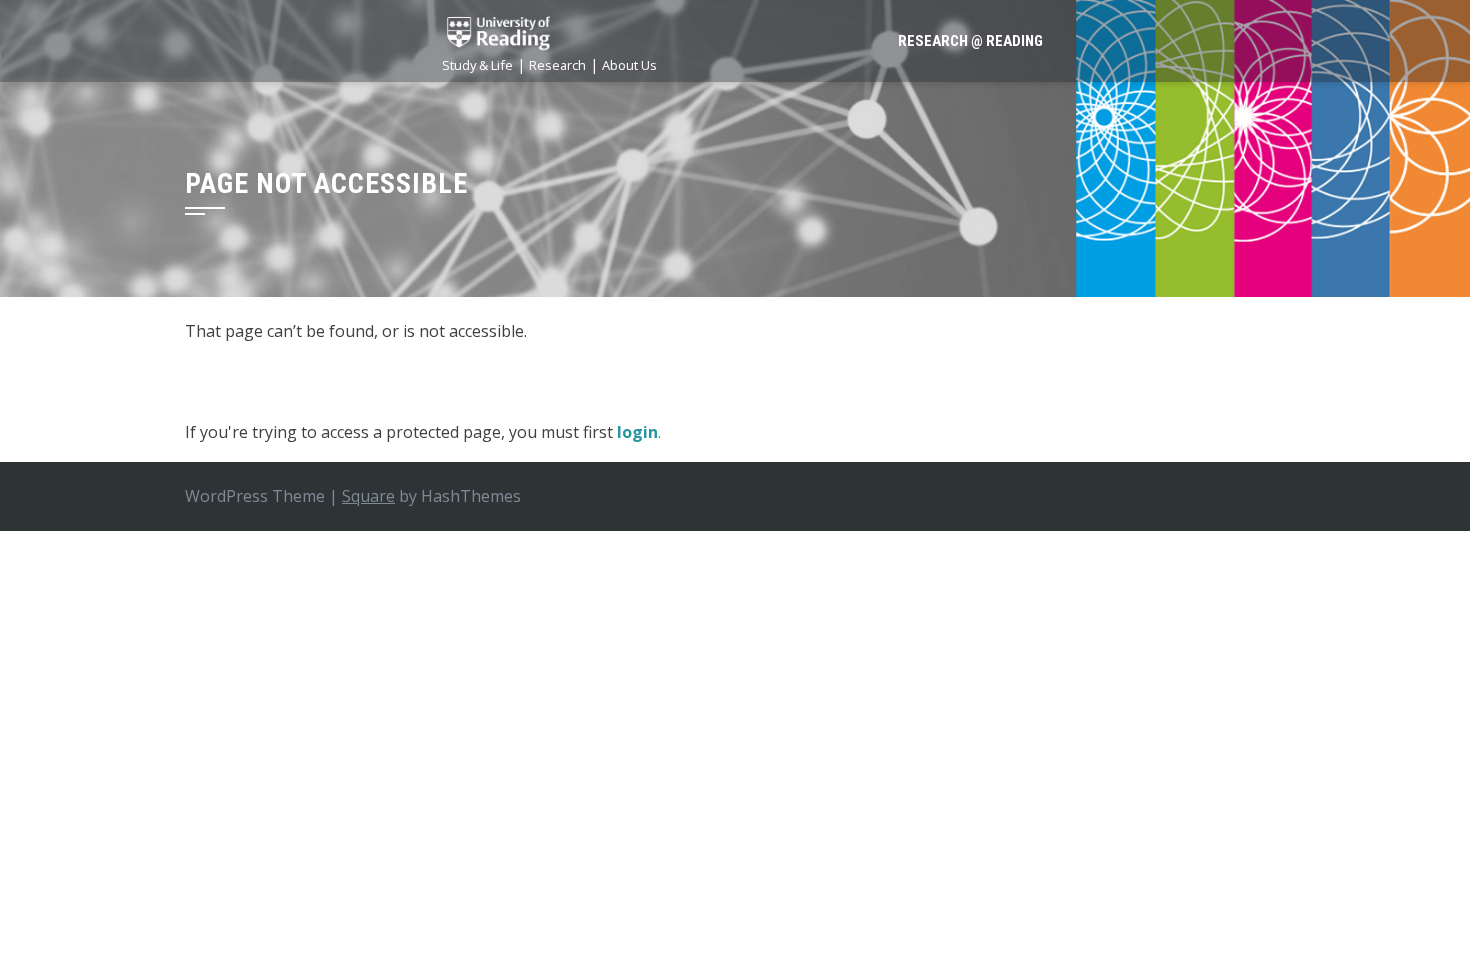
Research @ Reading (970, 41)
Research (557, 65)
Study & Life (477, 65)
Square (368, 496)
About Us (629, 65)
